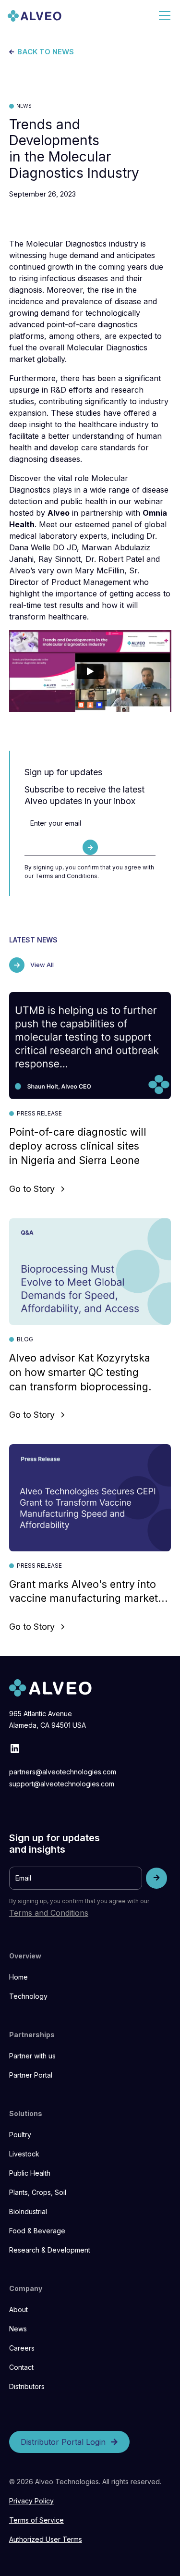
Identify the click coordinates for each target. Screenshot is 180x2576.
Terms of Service (36, 2520)
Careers (22, 2348)
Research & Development (50, 2250)
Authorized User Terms (46, 2539)
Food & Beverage (37, 2231)
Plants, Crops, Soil (38, 2192)
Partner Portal (31, 2075)
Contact (21, 2367)
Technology (28, 1996)
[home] (35, 15)
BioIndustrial (28, 2211)
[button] (163, 15)
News (18, 2329)
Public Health (30, 2173)
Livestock (24, 2154)
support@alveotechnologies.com (62, 1784)
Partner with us (32, 2056)
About (18, 2310)
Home (18, 1977)
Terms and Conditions (49, 1913)
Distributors (27, 2386)
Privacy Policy (31, 2501)
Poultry (20, 2135)
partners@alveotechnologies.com (63, 1772)
